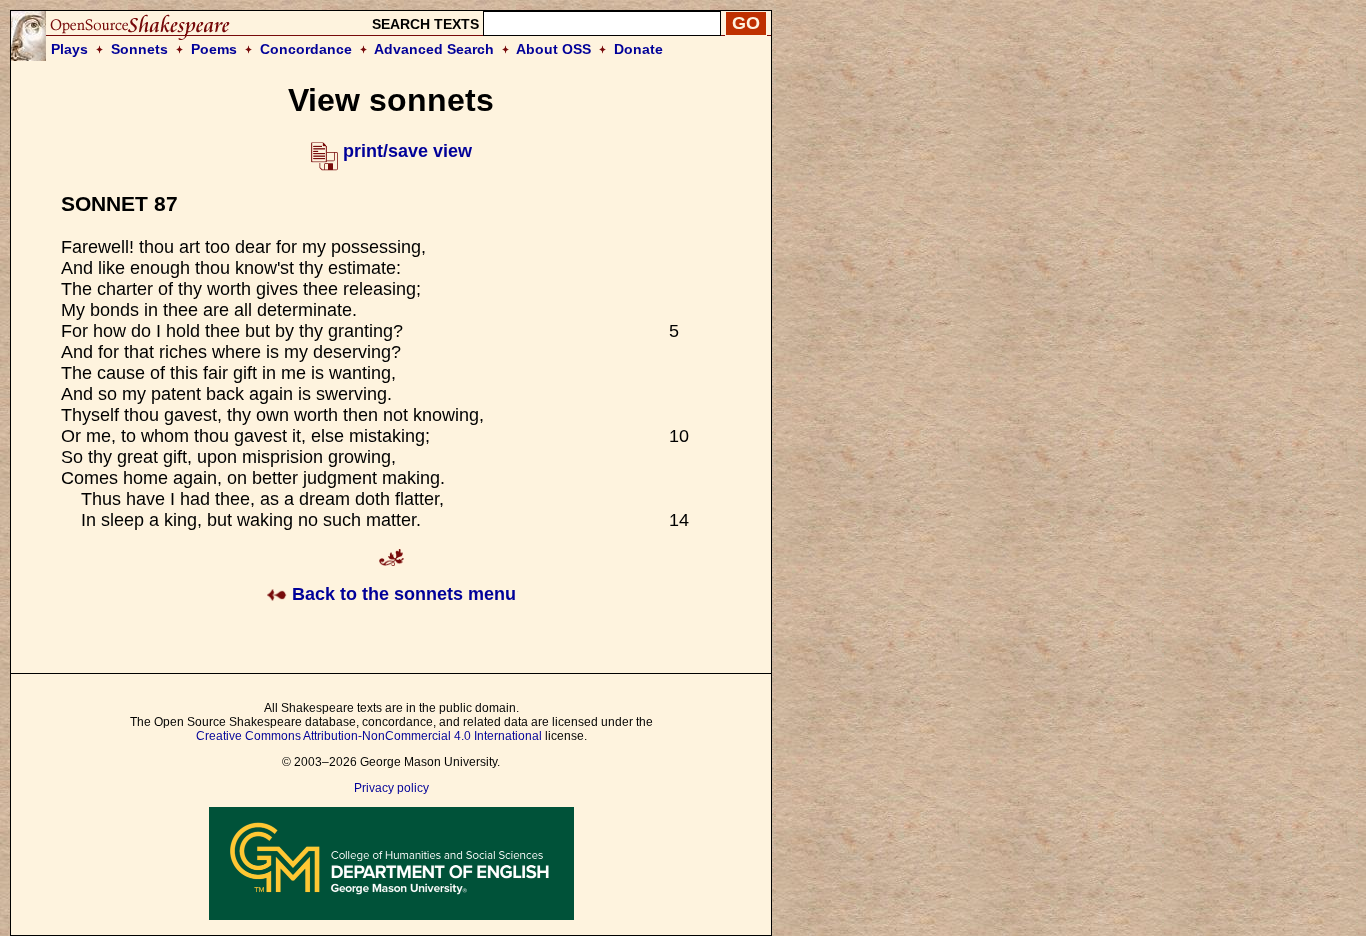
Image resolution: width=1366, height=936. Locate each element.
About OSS (553, 49)
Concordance (306, 49)
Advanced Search (434, 49)
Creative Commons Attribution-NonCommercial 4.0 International (369, 736)
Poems (214, 49)
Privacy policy (391, 788)
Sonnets (139, 49)
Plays (69, 49)
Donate (638, 49)
